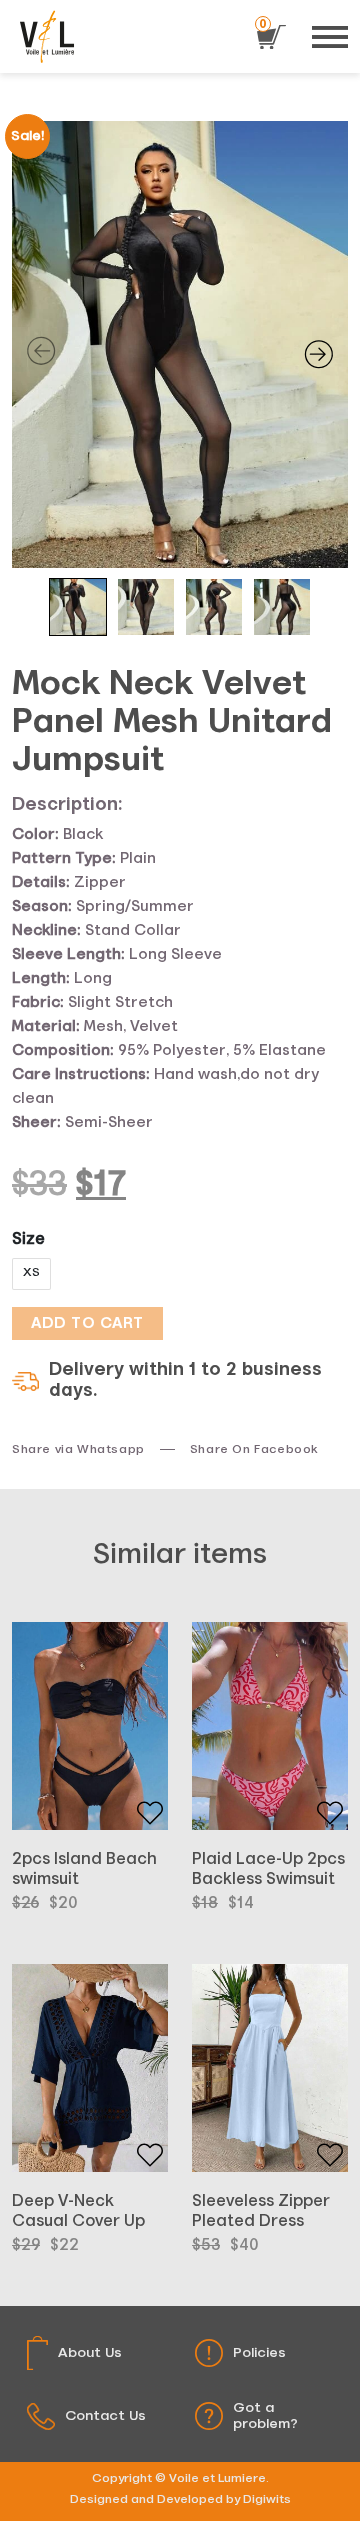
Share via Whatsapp (78, 1450)
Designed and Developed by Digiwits (180, 2500)
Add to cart (87, 1323)
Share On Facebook (254, 1450)
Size (28, 1240)
